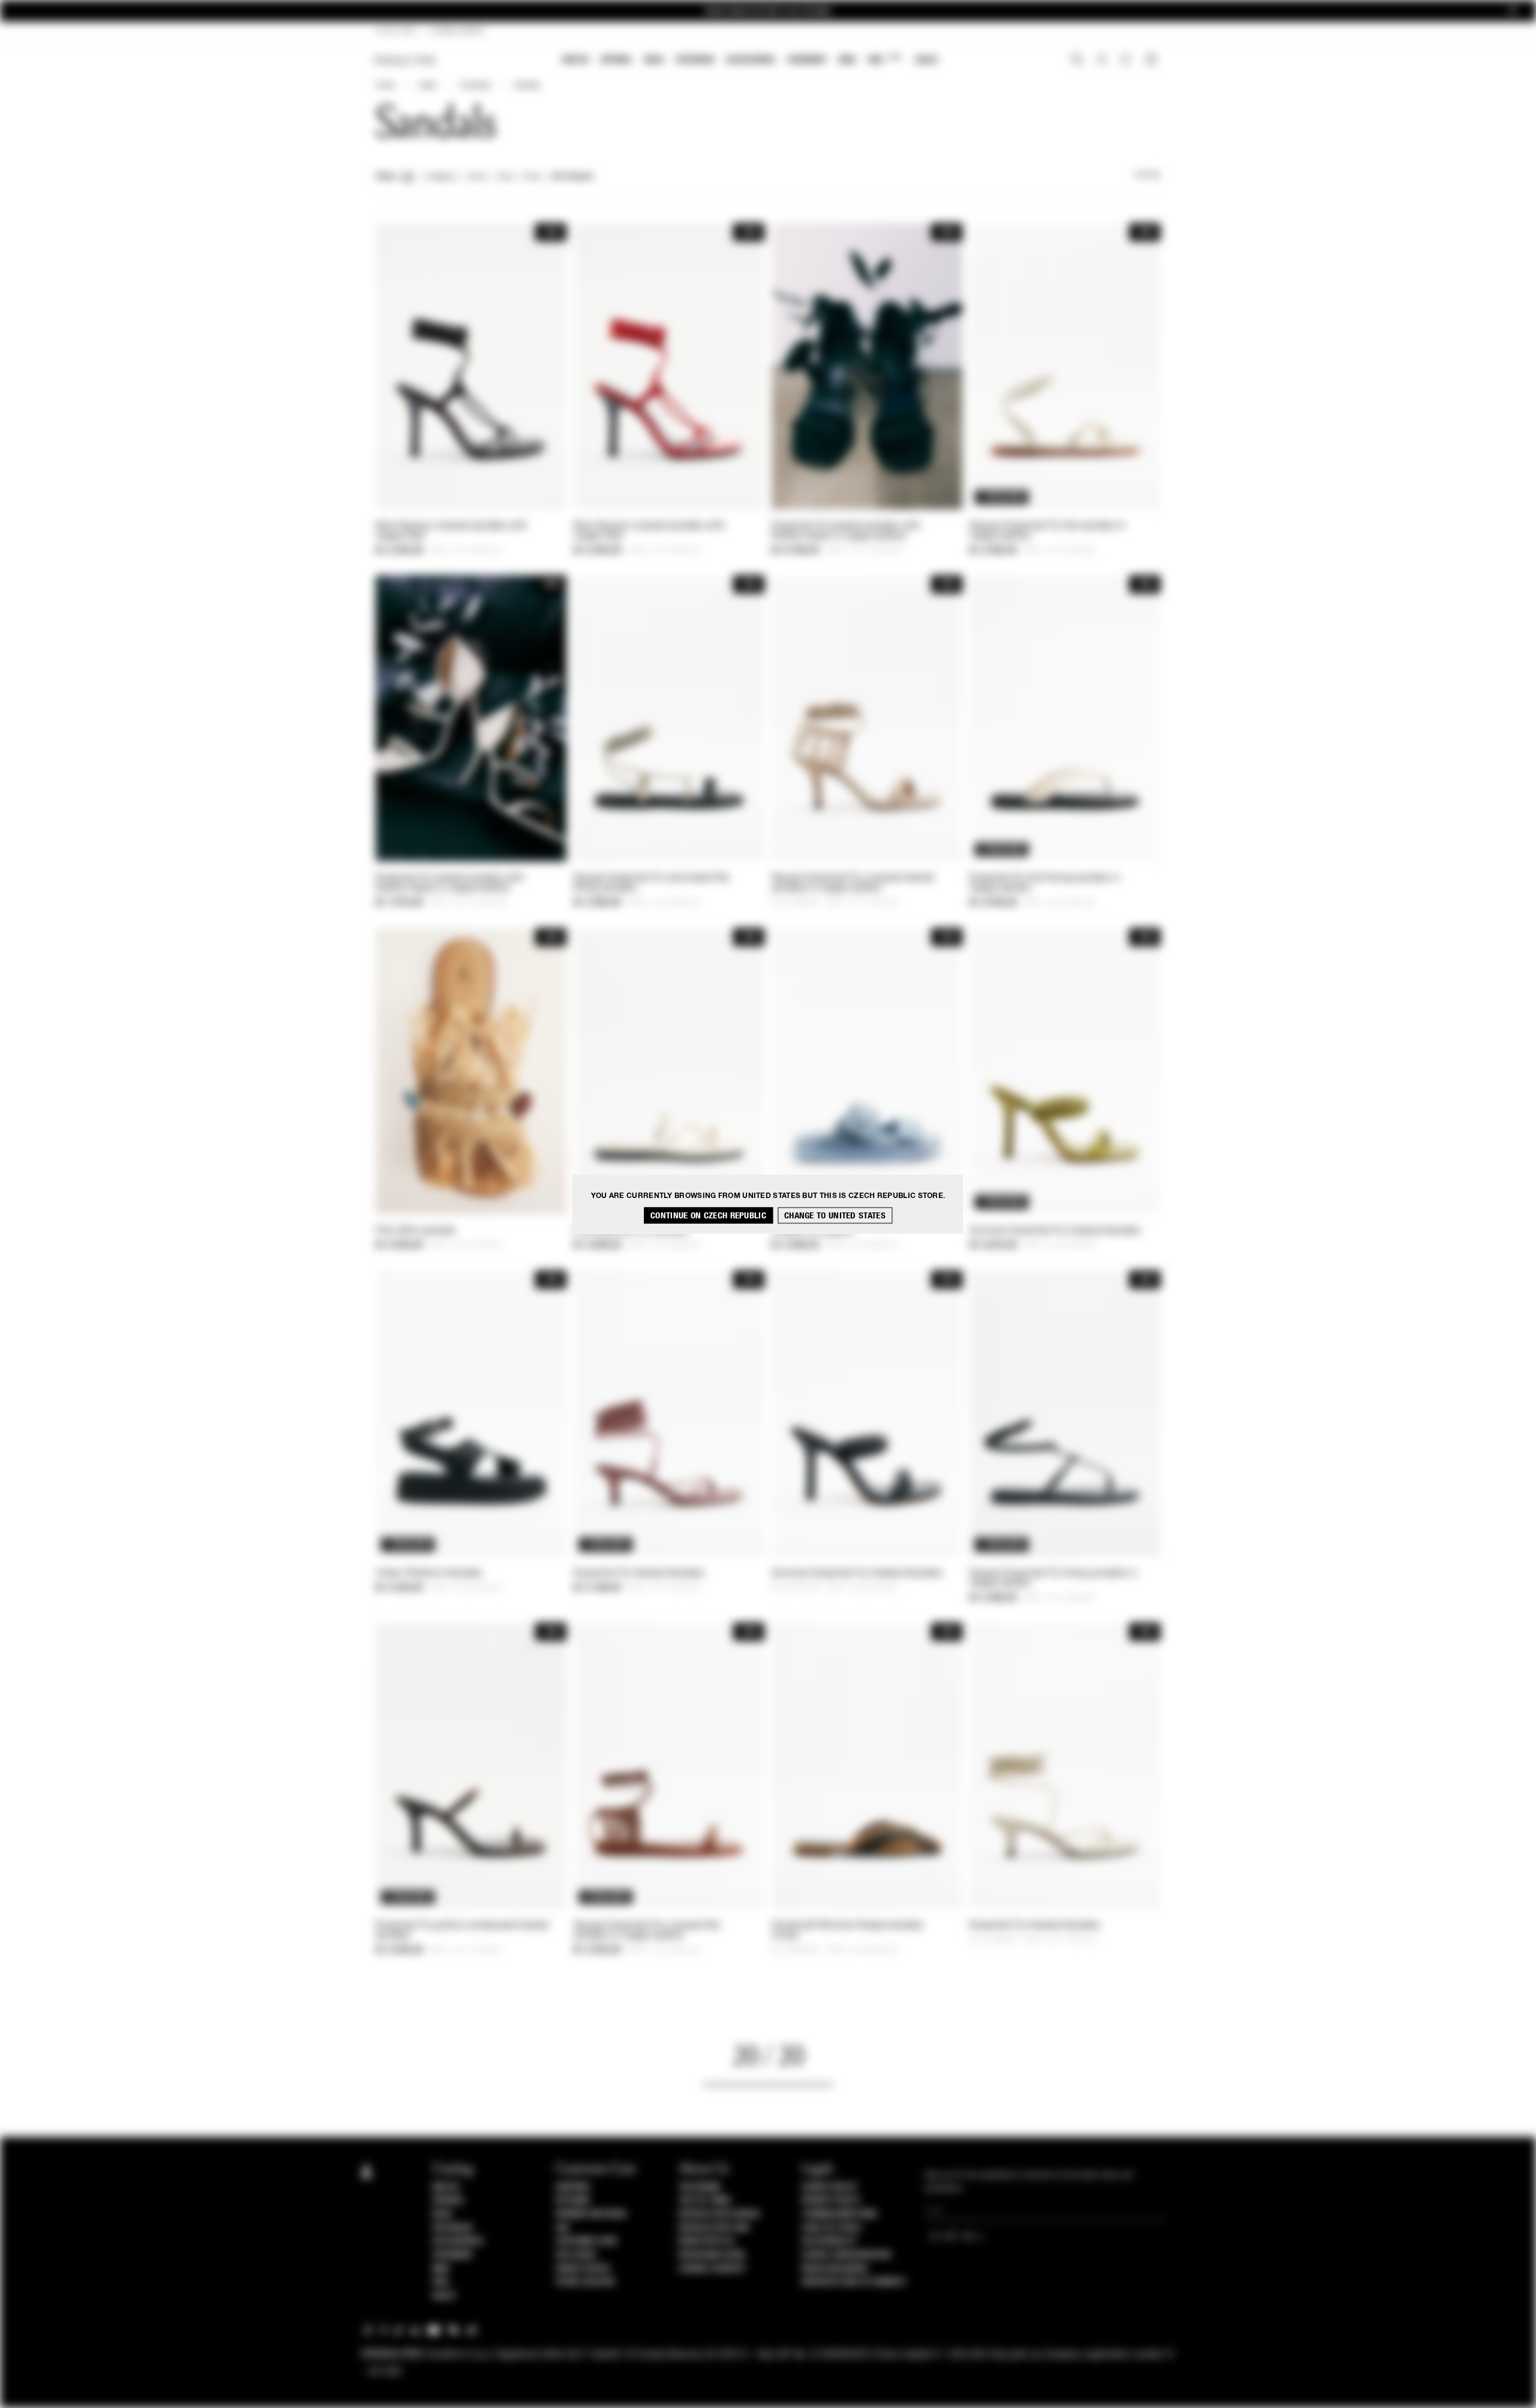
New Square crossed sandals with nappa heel (451, 531)
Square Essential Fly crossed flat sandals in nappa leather (647, 1931)
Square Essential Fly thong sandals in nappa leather (1053, 1579)
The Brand (700, 2187)
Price (532, 177)
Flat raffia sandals (416, 1231)
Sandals (527, 86)
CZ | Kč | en (395, 31)
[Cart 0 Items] (1153, 61)
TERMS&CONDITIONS (839, 2214)
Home (385, 86)
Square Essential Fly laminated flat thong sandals (652, 883)
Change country (712, 2269)
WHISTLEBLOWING (835, 2269)
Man (847, 60)
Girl (884, 59)
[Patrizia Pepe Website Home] (406, 60)
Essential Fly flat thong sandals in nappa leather (1045, 883)
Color (477, 177)
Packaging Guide (712, 2255)
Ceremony (807, 60)
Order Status (583, 2269)
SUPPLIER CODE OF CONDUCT (854, 2282)
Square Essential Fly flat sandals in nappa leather (1048, 531)
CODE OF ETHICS (831, 2228)
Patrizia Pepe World (719, 2214)
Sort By (1147, 175)
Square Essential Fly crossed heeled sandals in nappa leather (853, 883)
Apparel (616, 60)
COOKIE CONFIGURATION (846, 2255)
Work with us (706, 2241)
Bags (654, 60)
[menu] (750, 61)
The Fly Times (705, 2200)
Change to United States (835, 1216)
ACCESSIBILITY (829, 2241)
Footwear (695, 60)
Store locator (585, 2282)
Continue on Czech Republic (708, 1216)
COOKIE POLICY (829, 2187)
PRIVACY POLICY (831, 2200)
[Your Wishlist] (1126, 62)
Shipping (573, 2187)
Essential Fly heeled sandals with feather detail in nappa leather (846, 531)
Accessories (751, 60)
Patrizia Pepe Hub (714, 2228)
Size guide (576, 2255)
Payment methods (591, 2214)
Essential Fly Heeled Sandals (639, 1574)
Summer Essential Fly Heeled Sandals (1055, 1231)
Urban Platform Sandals (429, 1574)
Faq (562, 2228)
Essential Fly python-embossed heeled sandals (462, 1931)
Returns (573, 2200)
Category (441, 177)
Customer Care (587, 2241)
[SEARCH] (1077, 61)
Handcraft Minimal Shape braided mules (847, 1931)
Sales (926, 60)
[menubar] (750, 61)
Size (505, 177)
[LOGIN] (1102, 61)
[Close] (1513, 11)
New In (575, 60)
